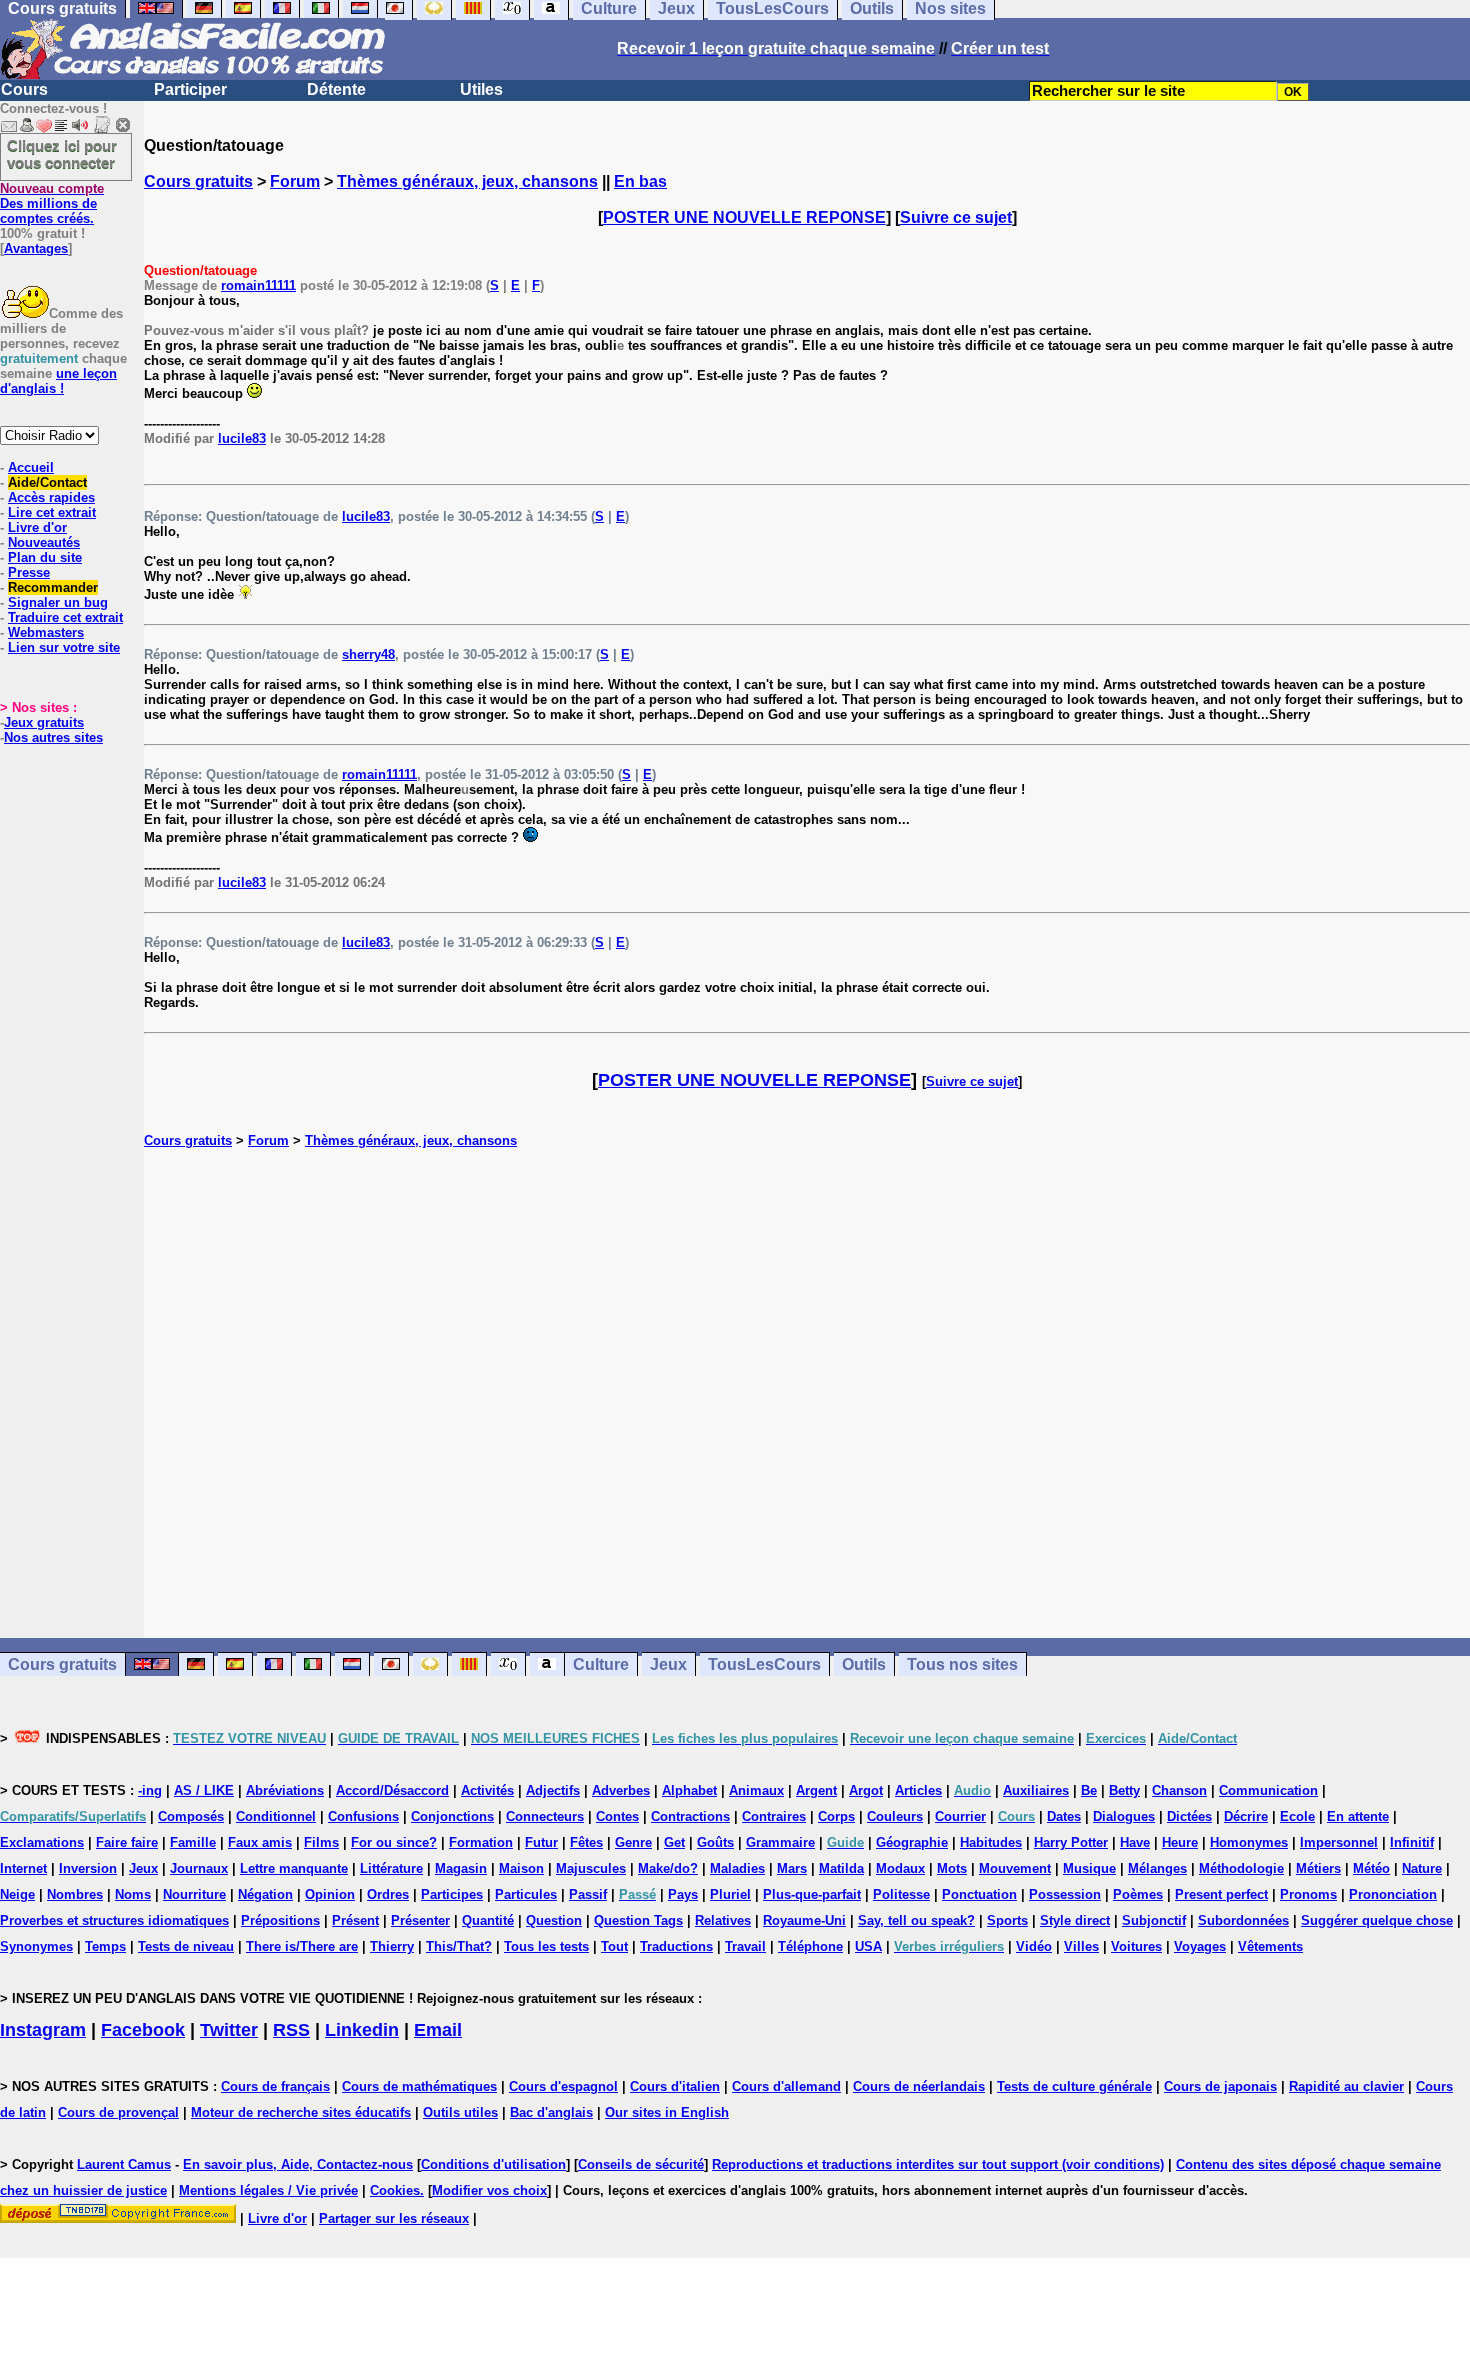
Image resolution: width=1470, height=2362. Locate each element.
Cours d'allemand (786, 2086)
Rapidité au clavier (1346, 2086)
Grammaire (780, 1842)
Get (674, 1842)
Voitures (1136, 1946)
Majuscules (591, 1868)
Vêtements (1270, 1946)
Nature (1422, 1868)
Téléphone (810, 1946)
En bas (640, 181)
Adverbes (621, 1790)
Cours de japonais (1220, 2086)
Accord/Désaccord (392, 1790)
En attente (1358, 1816)
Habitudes (991, 1842)
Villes (1081, 1946)
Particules (526, 1894)
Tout (614, 1946)
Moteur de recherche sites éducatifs (301, 2112)
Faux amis (260, 1842)
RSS (291, 2030)
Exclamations (42, 1842)
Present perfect (1221, 1894)
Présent (355, 1920)
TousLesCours (764, 1664)
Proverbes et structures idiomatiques (114, 1920)
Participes (452, 1894)
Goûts (715, 1842)
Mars (792, 1868)
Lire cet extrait (52, 512)
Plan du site (45, 557)
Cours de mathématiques (419, 2086)
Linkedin (362, 2030)
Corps (836, 1816)
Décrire (1246, 1816)
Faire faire (127, 1842)
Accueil (31, 467)
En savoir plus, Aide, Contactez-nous (298, 2164)
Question (554, 1920)
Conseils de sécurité (641, 2164)
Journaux (199, 1868)
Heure (1180, 1842)
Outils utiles (460, 2112)
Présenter (420, 1920)
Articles (918, 1790)
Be (1089, 1790)
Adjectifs (553, 1790)
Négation (265, 1894)
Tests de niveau (186, 1946)
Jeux (668, 1664)
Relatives (723, 1920)
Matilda (841, 1868)
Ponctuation (979, 1894)
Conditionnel (276, 1816)
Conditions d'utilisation (493, 2164)
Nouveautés (44, 542)
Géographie (912, 1842)
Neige (17, 1894)
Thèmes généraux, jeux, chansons (467, 181)
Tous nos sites (962, 1664)
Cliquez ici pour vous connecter (62, 154)
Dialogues (1124, 1816)
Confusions (363, 1816)
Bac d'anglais (551, 2112)
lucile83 (242, 438)
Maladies (737, 1868)
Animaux (756, 1790)
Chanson (1179, 1790)
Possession (1065, 1894)
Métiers (1318, 1868)
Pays (683, 1894)
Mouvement (1015, 1868)
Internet (23, 1868)
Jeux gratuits (44, 722)
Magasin (461, 1868)
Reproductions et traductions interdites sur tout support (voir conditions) (938, 2164)
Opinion (330, 1894)
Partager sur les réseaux (394, 2218)
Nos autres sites (53, 737)
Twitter (229, 2030)
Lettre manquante (294, 1868)
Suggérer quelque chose (1377, 1920)
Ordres (388, 1894)
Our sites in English (667, 2112)
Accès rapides (51, 497)
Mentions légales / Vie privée (268, 2190)
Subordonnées (1243, 1920)
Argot (866, 1790)
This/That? (459, 1946)
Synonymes (36, 1946)
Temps (105, 1946)
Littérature (391, 1868)
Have (1135, 1842)
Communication (1268, 1790)
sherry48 (368, 654)
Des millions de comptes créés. (52, 203)
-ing (150, 1790)
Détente (336, 89)
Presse (29, 572)
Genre (633, 1842)
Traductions (676, 1946)
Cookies (395, 2190)
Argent (816, 1790)
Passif (588, 1894)
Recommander (53, 587)
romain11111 (258, 285)
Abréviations (285, 1790)
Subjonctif (1154, 1920)
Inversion (88, 1868)
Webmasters (46, 632)
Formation (481, 1842)
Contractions (690, 1816)
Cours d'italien (675, 2086)
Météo (1371, 1868)
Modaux (900, 1868)
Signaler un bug (58, 602)
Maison (521, 1868)
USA (868, 1946)
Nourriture (194, 1894)
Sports (1007, 1920)
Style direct (1075, 1920)
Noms (133, 1894)
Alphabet (689, 1790)
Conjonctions (452, 1816)
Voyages (1200, 1946)
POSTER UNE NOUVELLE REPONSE (744, 217)
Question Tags (638, 1920)
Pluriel (730, 1894)
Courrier (960, 1816)
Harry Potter (1071, 1842)
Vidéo (1034, 1946)
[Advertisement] (807, 1393)
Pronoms (1308, 1894)
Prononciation (1393, 1894)
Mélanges (1157, 1868)
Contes (617, 1816)
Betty (1124, 1790)
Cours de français (275, 2086)
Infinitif (1412, 1842)
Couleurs (895, 1816)
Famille (193, 1842)
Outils (864, 1664)
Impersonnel (1339, 1842)
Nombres (75, 1894)
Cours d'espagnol (563, 2086)
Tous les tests (546, 1946)
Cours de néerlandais (919, 2086)
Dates (1064, 1816)
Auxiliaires (1036, 1790)
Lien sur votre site (64, 647)
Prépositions (280, 1920)
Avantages (36, 248)
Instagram (43, 2030)
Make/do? (668, 1868)
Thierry (392, 1946)
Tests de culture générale (1074, 2086)
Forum (295, 181)
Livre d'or (37, 527)
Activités (487, 1790)
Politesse (901, 1894)
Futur (541, 1842)
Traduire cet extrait (65, 617)
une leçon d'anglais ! (58, 381)
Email (438, 2030)
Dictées (1189, 1816)
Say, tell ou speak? (916, 1920)
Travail (745, 1946)
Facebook (143, 2030)
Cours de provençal (118, 2112)
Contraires (774, 1816)
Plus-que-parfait (812, 1894)
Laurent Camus (124, 2164)
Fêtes (586, 1842)
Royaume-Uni (804, 1920)
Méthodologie (1241, 1868)
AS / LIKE (204, 1790)
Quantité (488, 1920)
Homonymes (1249, 1842)
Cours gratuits (198, 181)
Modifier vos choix (489, 2190)
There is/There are (302, 1946)
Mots (952, 1868)
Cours (24, 89)
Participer (190, 89)
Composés (191, 1816)
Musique (1089, 1868)
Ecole (1297, 1816)
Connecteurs (545, 1816)
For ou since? (394, 1842)
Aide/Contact (47, 482)
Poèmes (1138, 1894)
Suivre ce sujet (956, 217)
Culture (601, 1664)
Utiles (481, 89)
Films (321, 1842)
